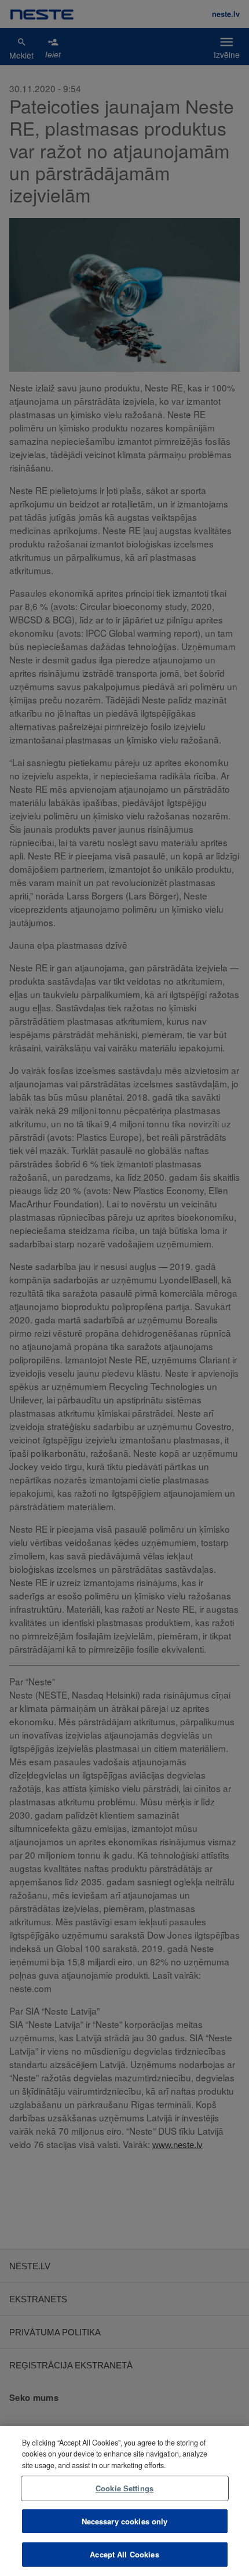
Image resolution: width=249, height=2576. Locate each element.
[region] (124, 2501)
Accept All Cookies (124, 2554)
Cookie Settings (124, 2488)
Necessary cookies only (125, 2521)
